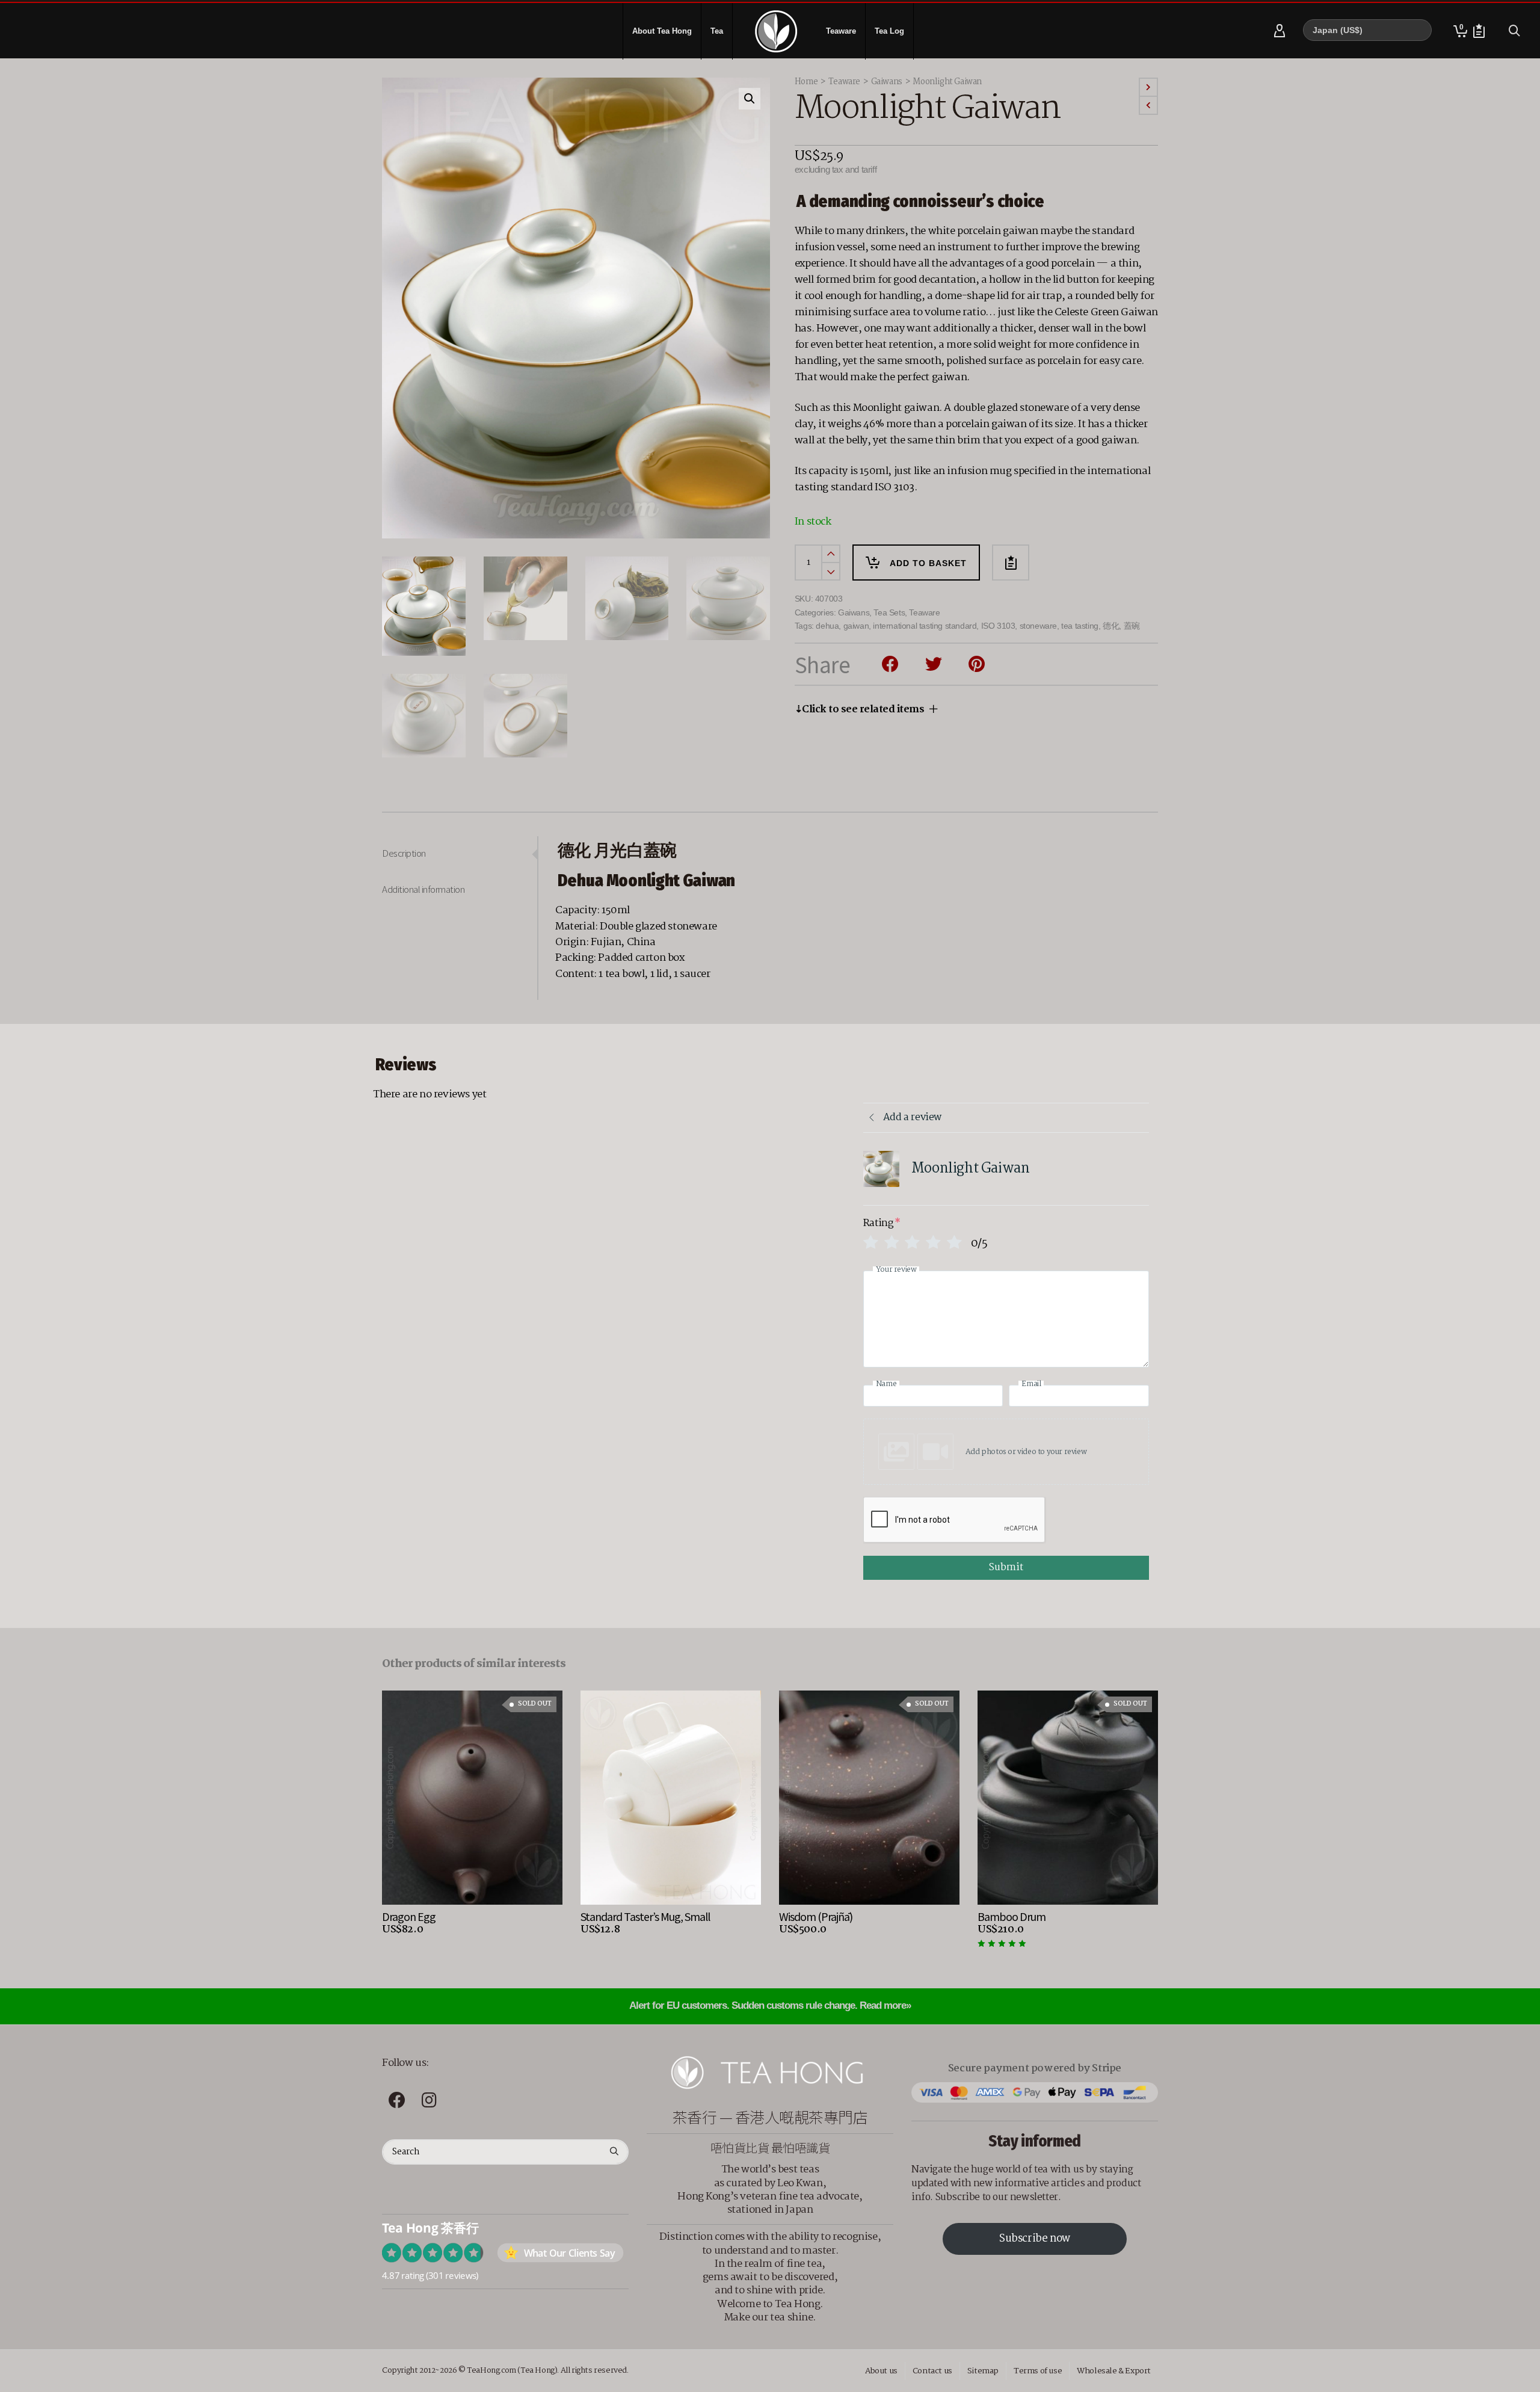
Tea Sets (889, 612)
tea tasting (1080, 626)
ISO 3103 (998, 626)
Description (404, 853)
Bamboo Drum (1012, 1916)
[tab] (460, 853)
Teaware (844, 82)
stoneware (1038, 626)
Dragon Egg (409, 1916)
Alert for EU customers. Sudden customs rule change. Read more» (770, 2005)
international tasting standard (925, 626)
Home (806, 82)
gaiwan (856, 626)
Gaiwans (887, 82)
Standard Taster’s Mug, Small (645, 1916)
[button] (750, 99)
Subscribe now (1035, 2239)
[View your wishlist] (1479, 31)
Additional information (423, 889)
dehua (827, 626)
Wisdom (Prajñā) (816, 1916)
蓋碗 (1132, 626)
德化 (1111, 626)
